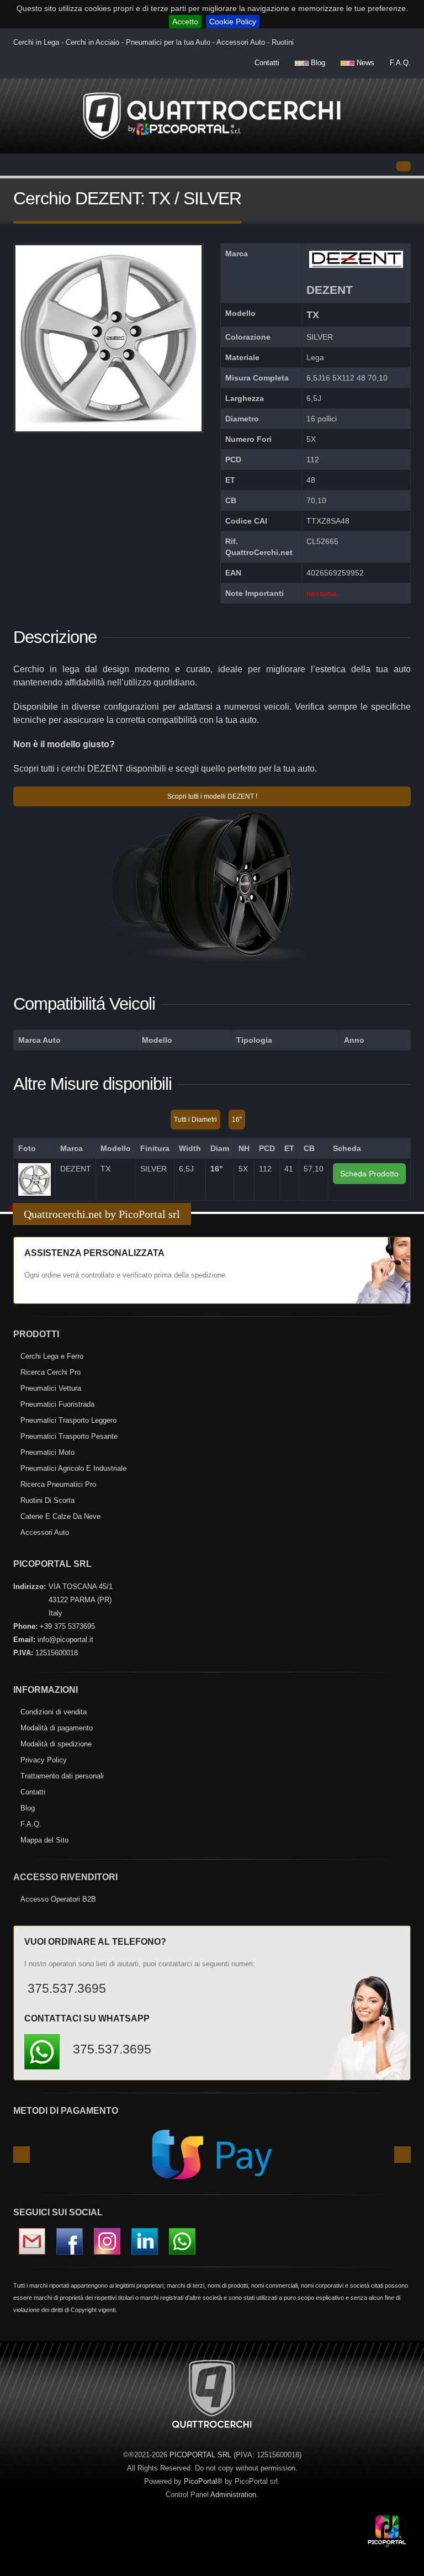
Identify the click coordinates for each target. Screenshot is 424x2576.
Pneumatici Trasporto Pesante (69, 1436)
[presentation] (22, 2155)
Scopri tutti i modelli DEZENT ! (212, 796)
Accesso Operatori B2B (58, 1899)
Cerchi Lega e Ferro (52, 1356)
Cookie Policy (233, 22)
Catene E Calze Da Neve (60, 1516)
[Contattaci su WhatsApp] (396, 1880)
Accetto (185, 22)
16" (237, 1120)
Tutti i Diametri (195, 1120)
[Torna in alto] (405, 2565)
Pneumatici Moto (47, 1452)
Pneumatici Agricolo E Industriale (73, 1468)
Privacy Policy (44, 1760)
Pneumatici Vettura (51, 1388)
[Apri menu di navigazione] (404, 166)
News (364, 63)
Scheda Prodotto (369, 1174)
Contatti (267, 63)
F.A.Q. (400, 63)
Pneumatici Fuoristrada (57, 1404)
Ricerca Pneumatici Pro (58, 1484)
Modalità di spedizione (56, 1744)
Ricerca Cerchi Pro (51, 1372)
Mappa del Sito (44, 1840)
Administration (233, 2495)
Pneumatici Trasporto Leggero (68, 1420)
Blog (317, 63)
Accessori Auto (45, 1532)
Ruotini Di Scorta (47, 1500)
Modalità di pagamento (57, 1728)
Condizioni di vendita (54, 1712)
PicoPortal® (203, 2481)
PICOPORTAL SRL (200, 2455)
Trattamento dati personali (62, 1776)
